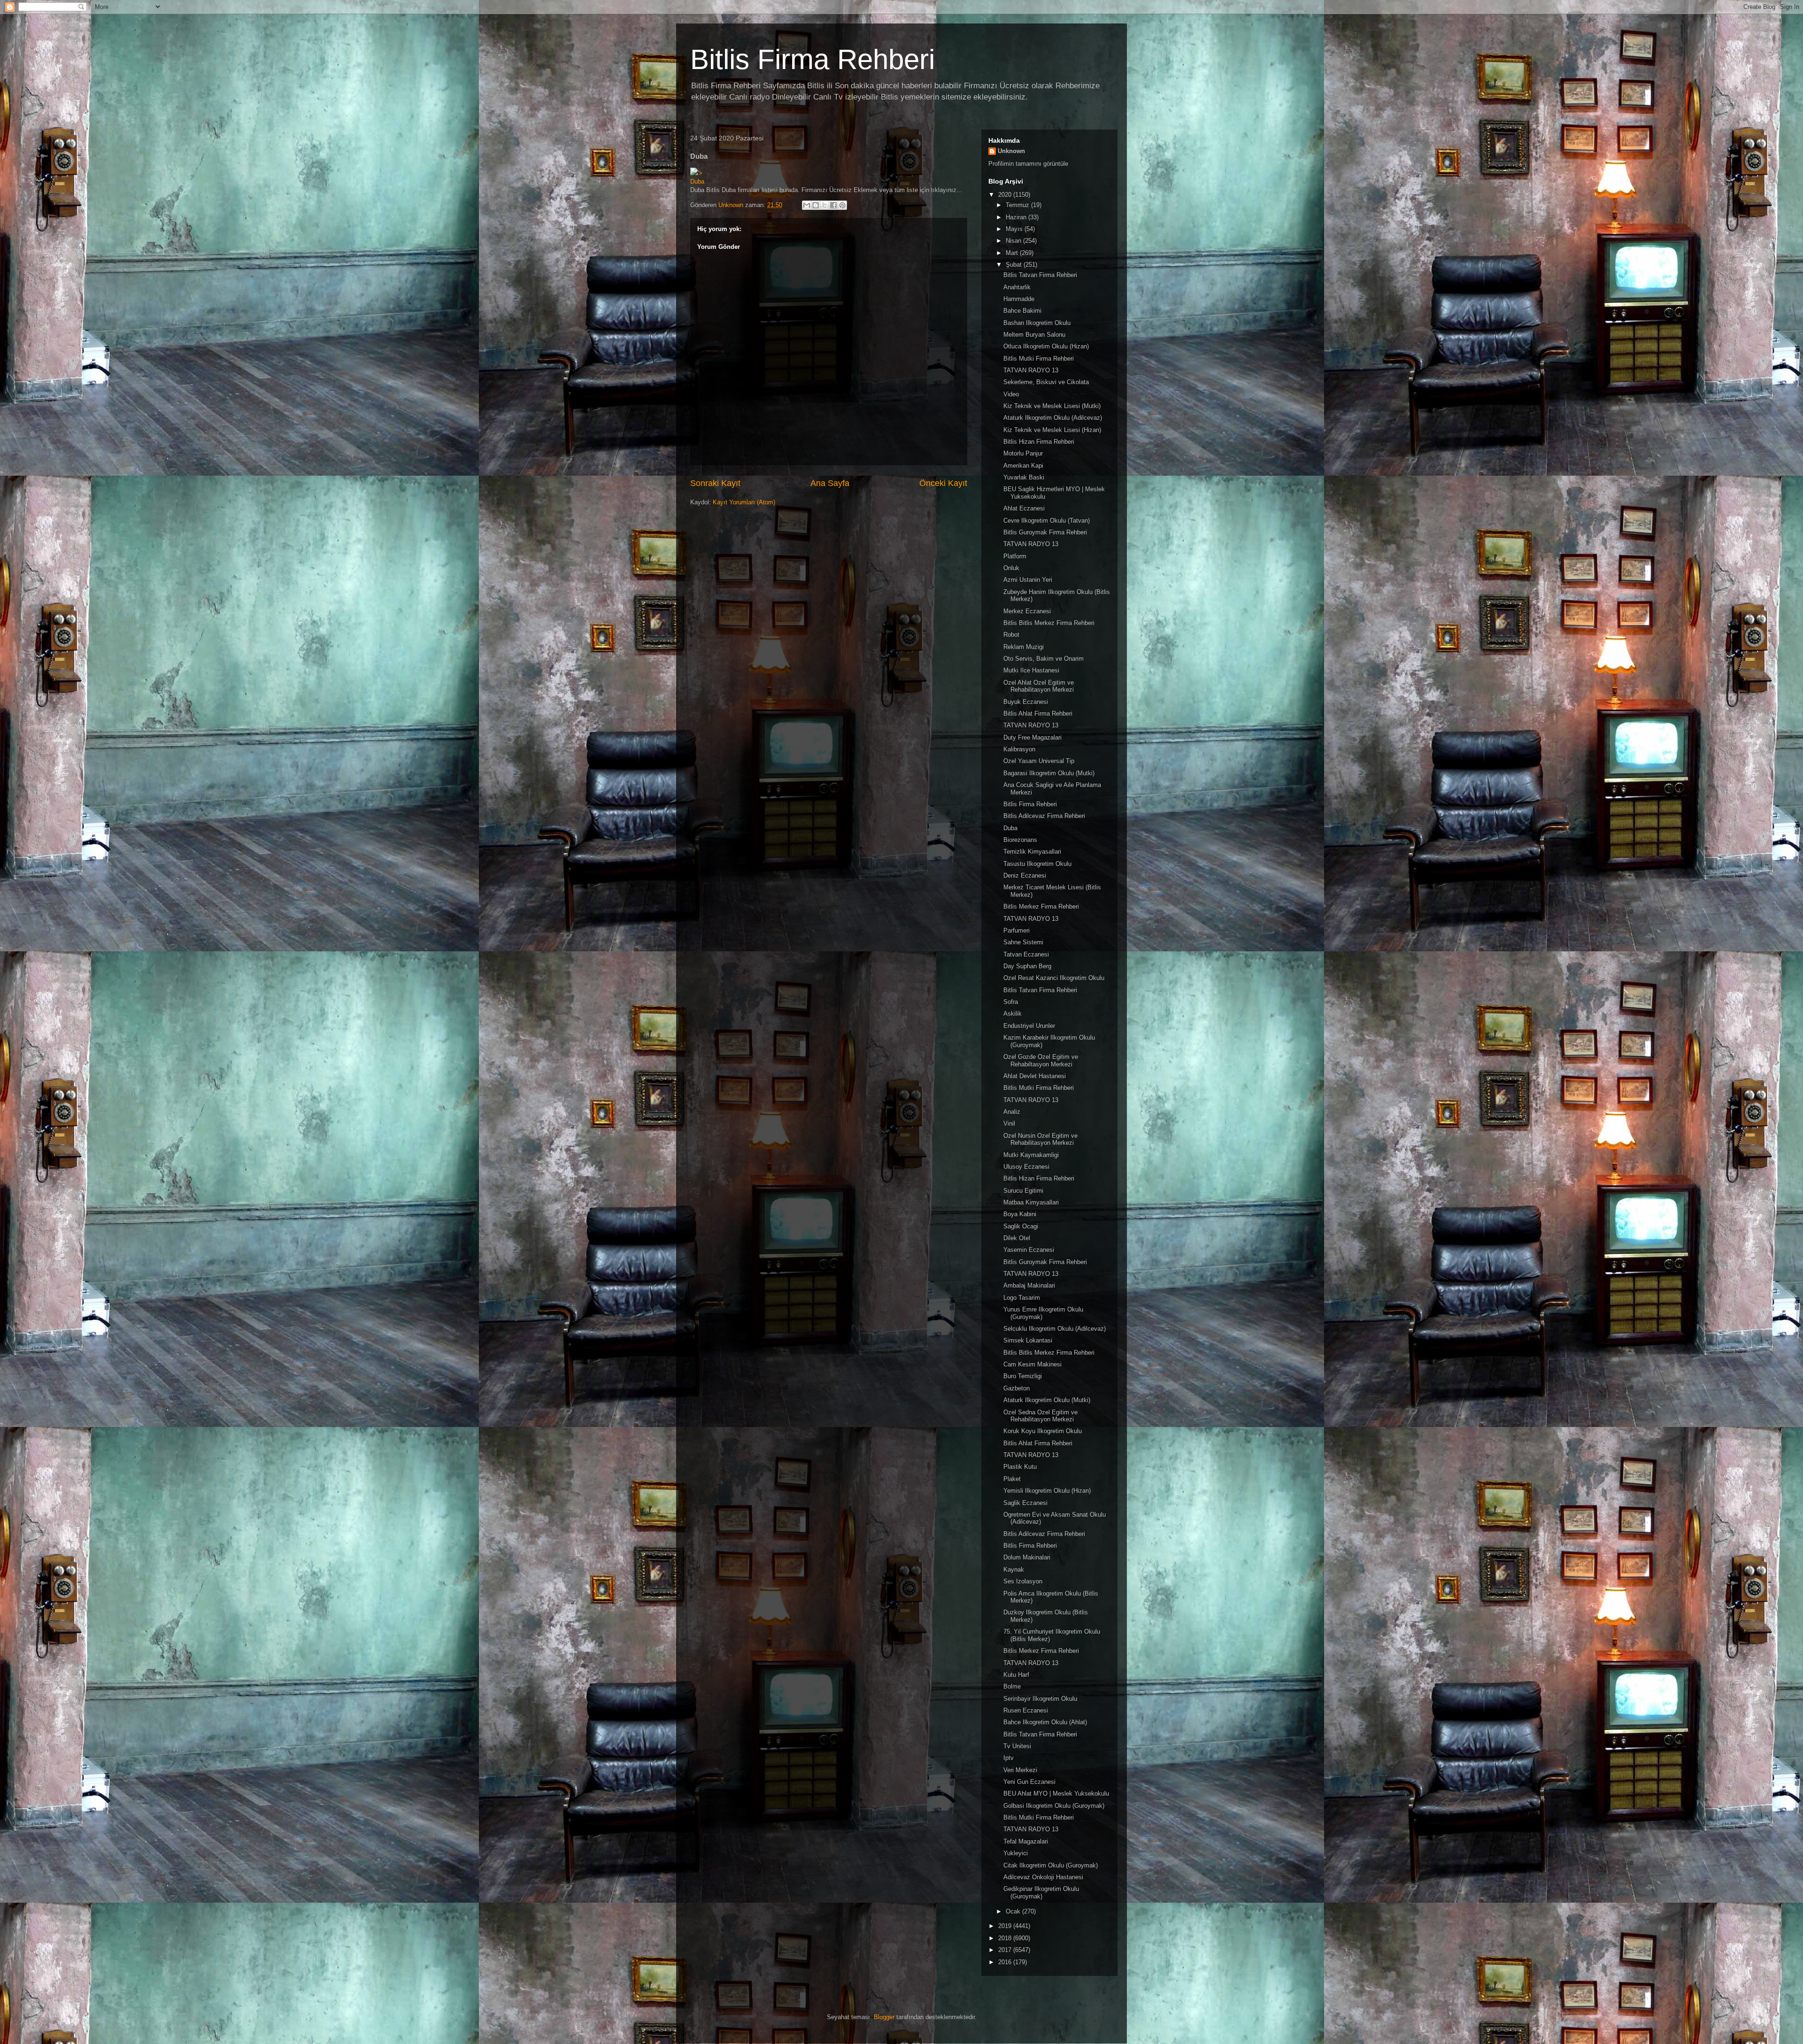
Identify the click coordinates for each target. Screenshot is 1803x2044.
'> (700, 173)
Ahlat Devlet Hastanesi (1035, 1076)
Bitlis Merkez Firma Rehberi (1041, 906)
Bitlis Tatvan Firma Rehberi (1040, 275)
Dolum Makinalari (1027, 1557)
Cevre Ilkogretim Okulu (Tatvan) (1047, 521)
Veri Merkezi (1020, 1770)
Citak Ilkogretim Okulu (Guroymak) (1051, 1865)
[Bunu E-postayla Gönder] (807, 205)
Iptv (1009, 1758)
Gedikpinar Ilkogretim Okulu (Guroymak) (1041, 1893)
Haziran (1017, 217)
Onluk (1011, 568)
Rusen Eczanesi (1026, 1710)
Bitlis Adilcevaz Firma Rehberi (1044, 816)
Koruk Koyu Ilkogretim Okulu (1043, 1431)
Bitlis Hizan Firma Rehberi (1039, 442)
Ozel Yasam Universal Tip (1039, 761)
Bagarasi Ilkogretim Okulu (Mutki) (1049, 773)
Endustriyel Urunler (1029, 1026)
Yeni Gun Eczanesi (1029, 1782)
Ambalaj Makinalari (1029, 1285)
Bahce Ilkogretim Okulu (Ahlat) (1045, 1722)
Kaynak (1014, 1570)
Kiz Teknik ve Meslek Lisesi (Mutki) (1052, 406)
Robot (1011, 635)
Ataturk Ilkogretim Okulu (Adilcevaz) (1053, 418)
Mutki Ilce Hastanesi (1031, 670)
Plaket (1012, 1479)
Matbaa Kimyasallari (1031, 1202)
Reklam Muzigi (1024, 647)
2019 (1006, 1926)
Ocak (1014, 1911)
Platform (1015, 556)
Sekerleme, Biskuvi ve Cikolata (1046, 382)
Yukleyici (1016, 1853)
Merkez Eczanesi (1027, 611)
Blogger (884, 2017)
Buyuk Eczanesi (1026, 702)
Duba (697, 181)
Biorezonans (1020, 840)
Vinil (1009, 1123)
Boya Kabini (1020, 1214)
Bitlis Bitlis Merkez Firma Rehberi (1049, 623)
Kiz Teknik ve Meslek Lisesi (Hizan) (1052, 430)
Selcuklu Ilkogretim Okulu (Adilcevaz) (1055, 1329)
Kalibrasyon (1019, 749)
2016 (1006, 1962)
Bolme (1012, 1686)
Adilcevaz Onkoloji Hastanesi (1043, 1877)
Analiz (1012, 1112)
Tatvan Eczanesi (1026, 954)
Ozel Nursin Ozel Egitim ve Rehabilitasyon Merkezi (1040, 1139)
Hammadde (1019, 299)
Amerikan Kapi (1023, 466)
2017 (1006, 1950)
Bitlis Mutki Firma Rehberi (1039, 359)
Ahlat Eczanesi (1024, 508)
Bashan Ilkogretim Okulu (1037, 323)
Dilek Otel (1017, 1238)
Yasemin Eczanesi (1029, 1250)
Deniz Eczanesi (1025, 875)
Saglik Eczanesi (1025, 1503)
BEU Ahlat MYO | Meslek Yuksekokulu (1056, 1793)
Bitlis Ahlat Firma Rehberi (1038, 713)
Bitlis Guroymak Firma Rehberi (1045, 532)
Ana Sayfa (830, 483)
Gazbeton (1017, 1388)
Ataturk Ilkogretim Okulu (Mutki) (1047, 1400)
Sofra (1011, 1002)
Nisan (1014, 241)
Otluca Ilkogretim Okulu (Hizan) (1046, 346)
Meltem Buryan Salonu (1034, 335)
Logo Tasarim (1022, 1298)
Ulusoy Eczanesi (1026, 1167)
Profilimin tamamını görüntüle (1028, 164)
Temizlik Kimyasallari (1032, 852)
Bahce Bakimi (1022, 311)
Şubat (1015, 265)
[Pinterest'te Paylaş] (842, 205)
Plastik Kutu (1020, 1467)
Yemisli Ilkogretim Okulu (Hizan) (1047, 1491)
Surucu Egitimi (1023, 1191)
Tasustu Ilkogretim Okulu (1037, 864)
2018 (1006, 1938)
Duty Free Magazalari (1032, 737)
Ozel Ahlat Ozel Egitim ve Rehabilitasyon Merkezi (1039, 686)
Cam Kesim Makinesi (1032, 1364)
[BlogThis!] (816, 205)
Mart (1013, 253)
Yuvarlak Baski (1024, 477)
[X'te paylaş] (824, 205)
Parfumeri (1017, 930)
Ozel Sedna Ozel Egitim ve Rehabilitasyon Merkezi (1040, 1416)
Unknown (1011, 151)
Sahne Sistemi (1023, 942)
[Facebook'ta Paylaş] (833, 205)
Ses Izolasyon (1023, 1581)
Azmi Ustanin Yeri (1028, 580)
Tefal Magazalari (1026, 1841)
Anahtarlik (1017, 287)
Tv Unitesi (1017, 1746)
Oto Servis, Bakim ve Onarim (1044, 659)
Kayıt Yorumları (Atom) (744, 502)
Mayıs (1015, 229)
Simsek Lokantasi (1028, 1340)
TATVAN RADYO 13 (1031, 370)
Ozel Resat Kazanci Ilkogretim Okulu (1054, 978)
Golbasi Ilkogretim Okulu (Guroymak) (1054, 1806)
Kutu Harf (1016, 1675)
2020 (1006, 195)
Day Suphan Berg (1027, 966)
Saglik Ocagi (1021, 1226)
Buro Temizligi (1023, 1376)
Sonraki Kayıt (715, 483)
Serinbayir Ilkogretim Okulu (1040, 1699)
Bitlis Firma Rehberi (813, 59)
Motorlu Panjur (1023, 453)
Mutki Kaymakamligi (1031, 1155)
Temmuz (1018, 205)
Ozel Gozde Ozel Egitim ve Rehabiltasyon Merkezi (1041, 1061)
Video (1011, 394)
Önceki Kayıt (943, 483)
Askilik (1013, 1014)
